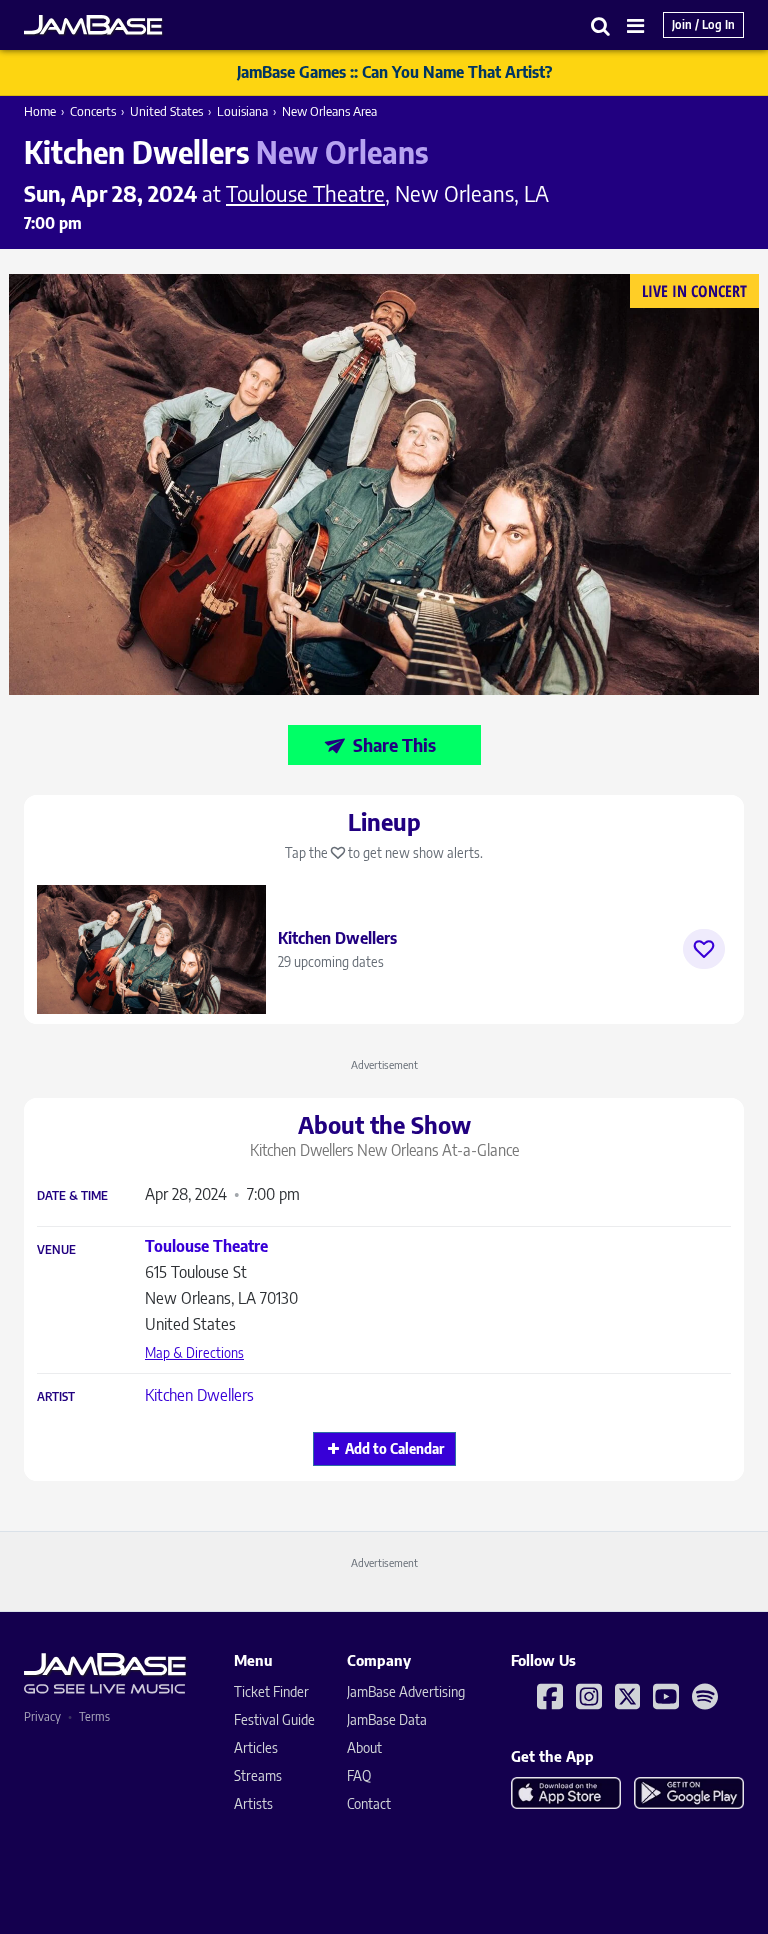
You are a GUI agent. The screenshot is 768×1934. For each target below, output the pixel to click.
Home (40, 111)
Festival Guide (274, 1719)
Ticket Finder (271, 1691)
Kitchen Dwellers (199, 1395)
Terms (94, 1716)
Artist (56, 1397)
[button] (601, 25)
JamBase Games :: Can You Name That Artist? (394, 72)
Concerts (93, 111)
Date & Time (72, 1196)
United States (166, 111)
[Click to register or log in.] (704, 949)
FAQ (359, 1775)
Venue (56, 1250)
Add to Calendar (394, 1448)
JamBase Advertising (406, 1691)
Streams (258, 1775)
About (364, 1747)
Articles (256, 1747)
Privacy (42, 1716)
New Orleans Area (329, 111)
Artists (253, 1803)
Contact (369, 1803)
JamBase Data (387, 1719)
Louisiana (242, 111)
